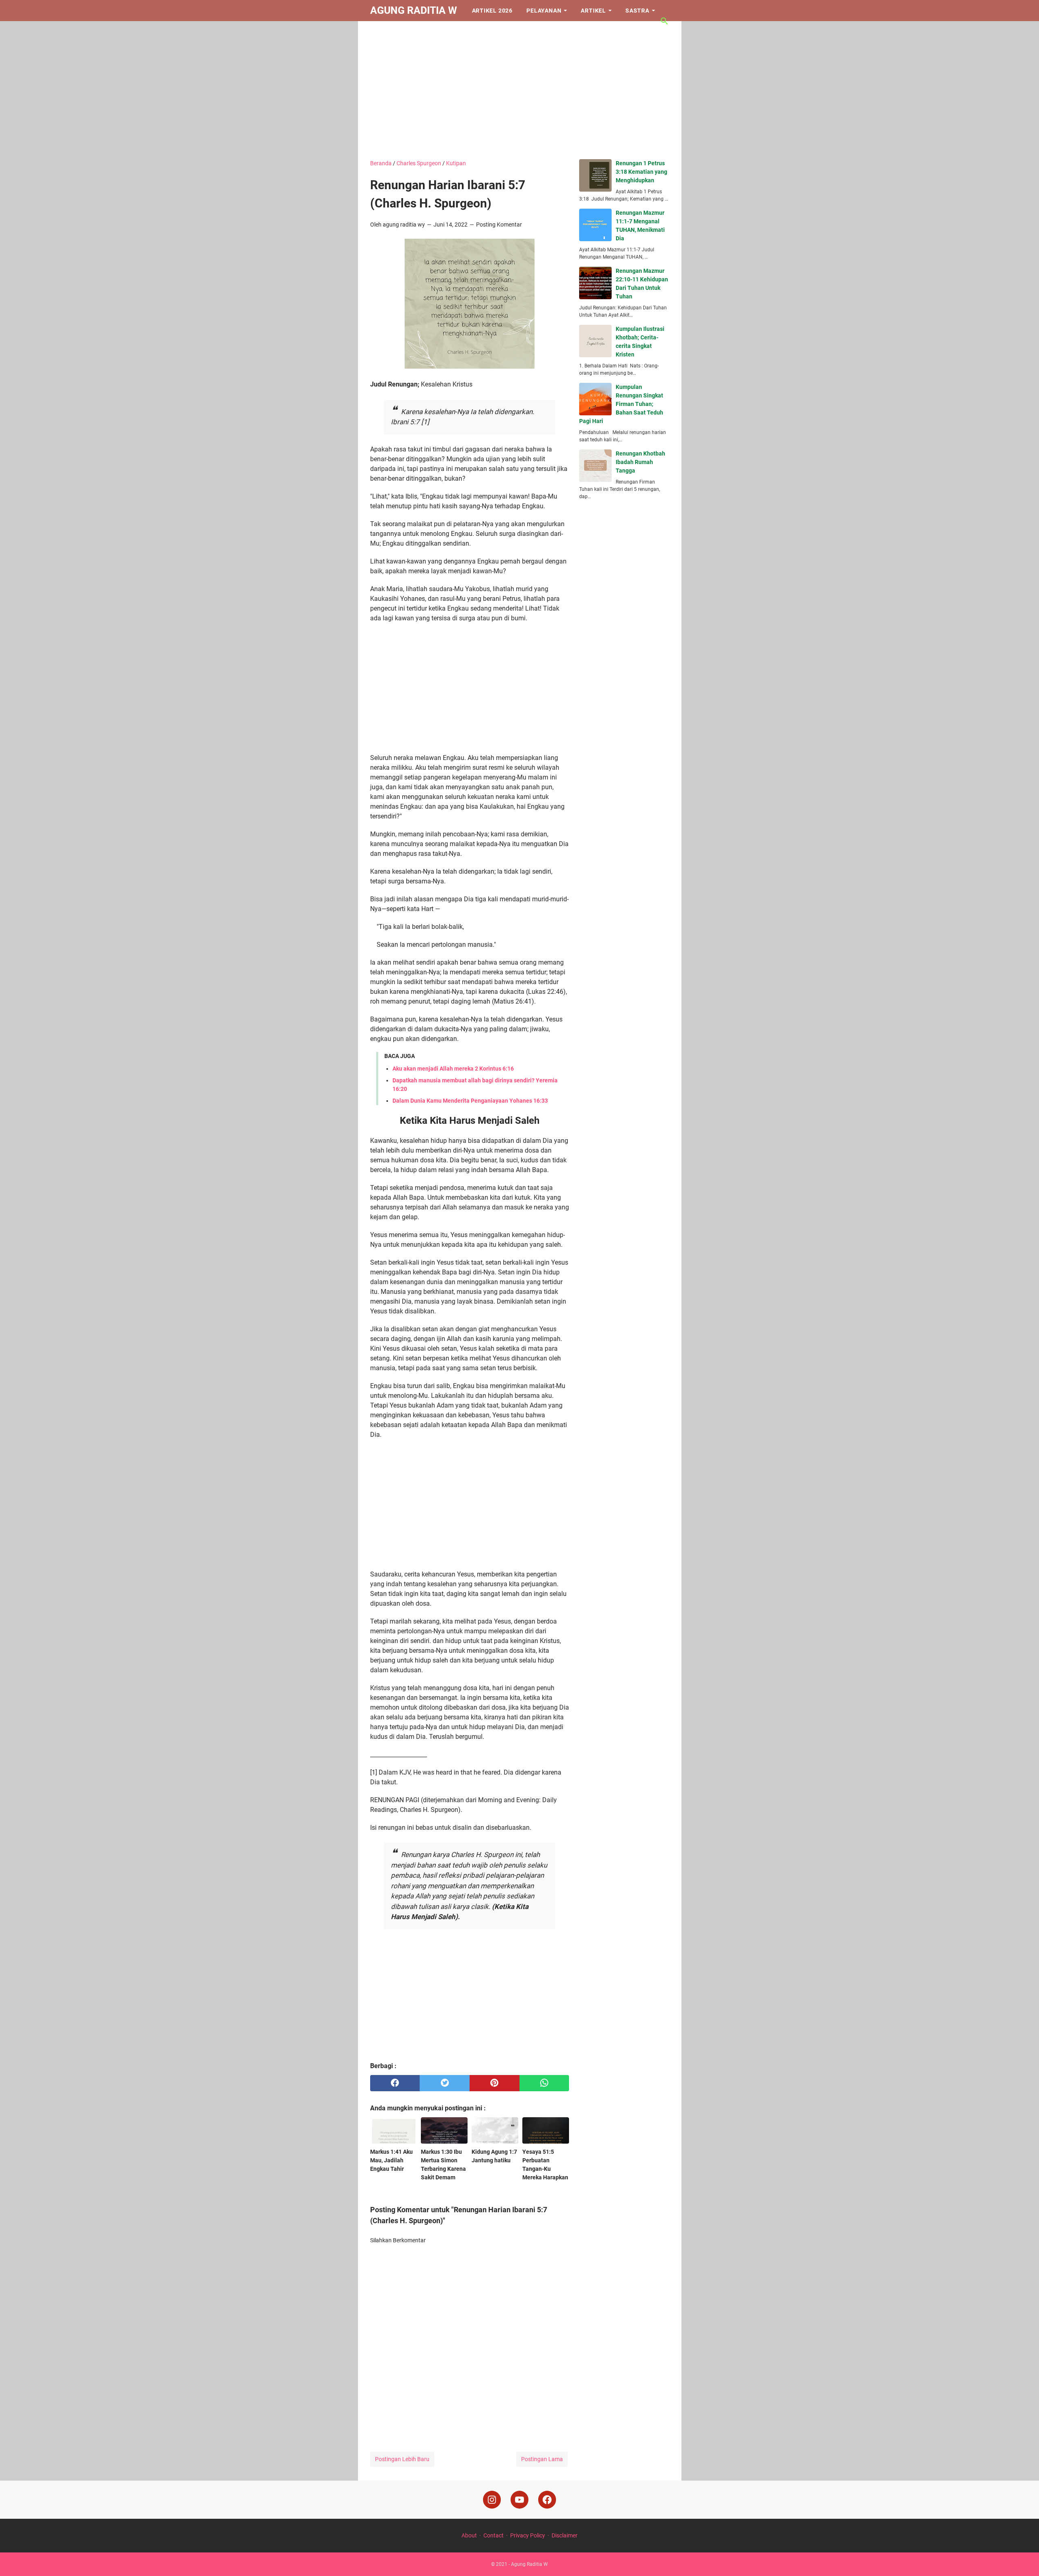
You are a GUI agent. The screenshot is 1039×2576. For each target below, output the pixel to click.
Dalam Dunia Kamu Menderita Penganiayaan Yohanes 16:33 (470, 1101)
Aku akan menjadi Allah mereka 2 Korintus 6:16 (453, 1069)
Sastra (637, 11)
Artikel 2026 (493, 11)
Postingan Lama (542, 2459)
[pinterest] (495, 2083)
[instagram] (492, 2500)
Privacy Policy (528, 2535)
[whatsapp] (544, 2083)
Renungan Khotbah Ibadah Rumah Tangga (640, 462)
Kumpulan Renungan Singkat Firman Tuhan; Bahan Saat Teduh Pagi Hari (621, 404)
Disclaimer (565, 2535)
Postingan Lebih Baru (402, 2459)
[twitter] (445, 2083)
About (469, 2535)
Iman (385, 32)
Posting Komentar (499, 225)
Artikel (593, 11)
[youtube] (519, 2500)
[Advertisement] (520, 90)
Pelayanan (544, 11)
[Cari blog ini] (664, 21)
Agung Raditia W (414, 10)
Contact (494, 2535)
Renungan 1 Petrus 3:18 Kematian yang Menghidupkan (641, 172)
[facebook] (395, 2083)
